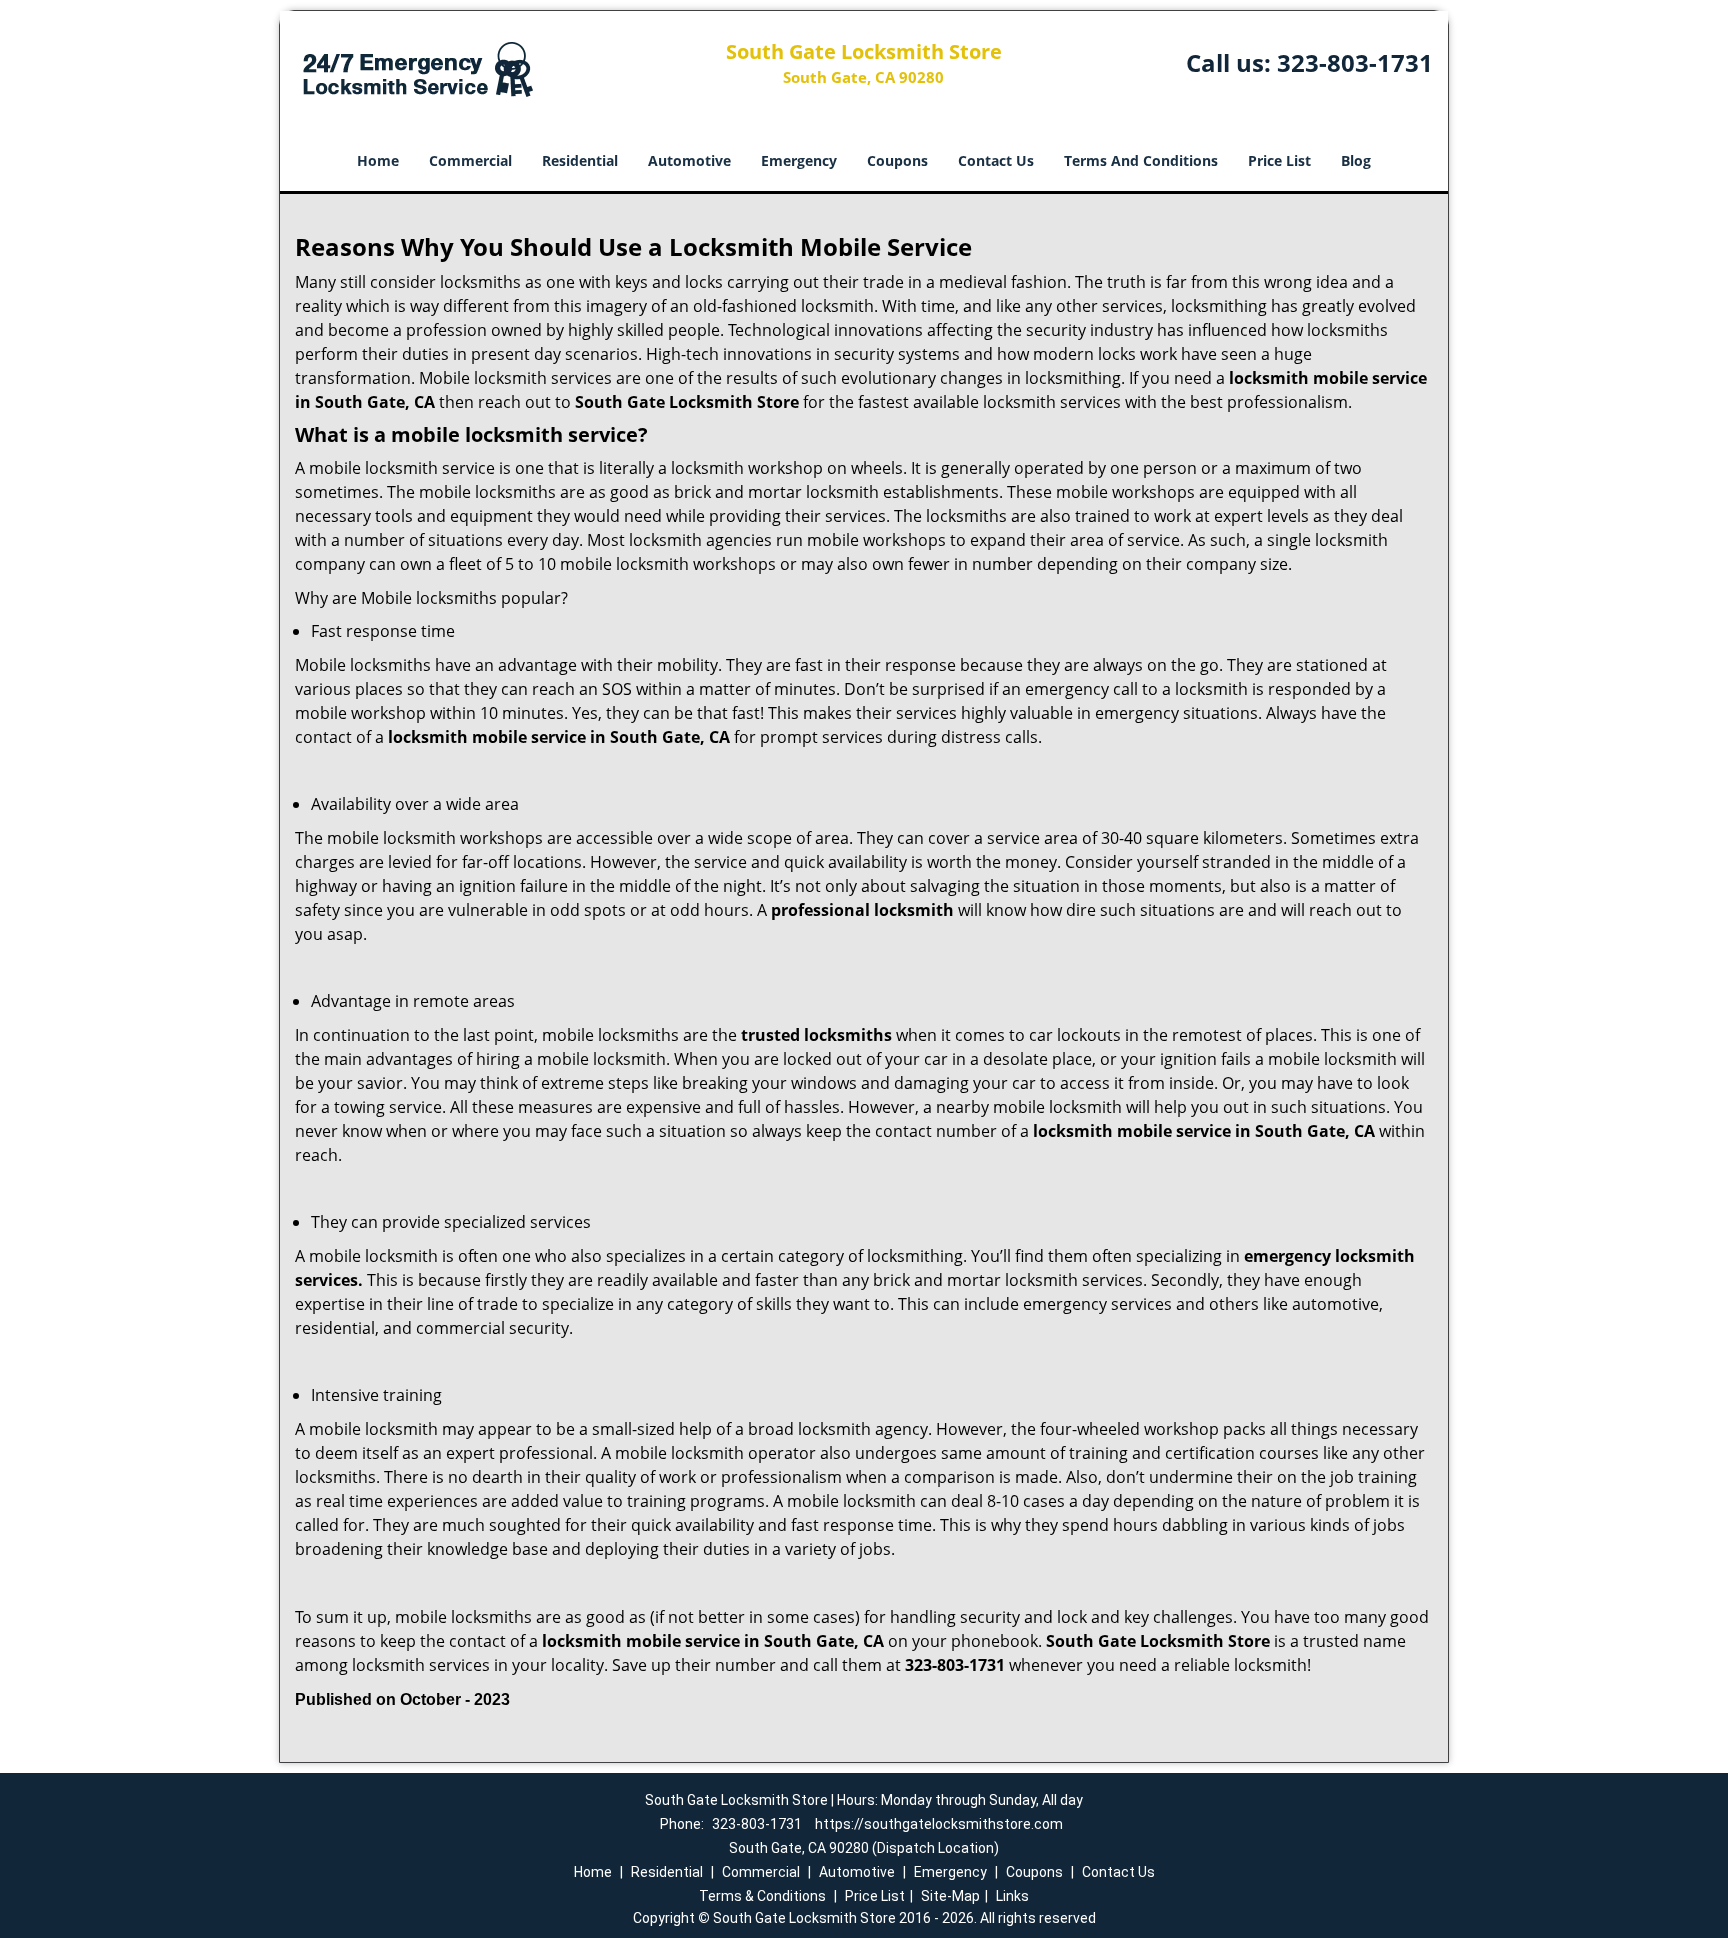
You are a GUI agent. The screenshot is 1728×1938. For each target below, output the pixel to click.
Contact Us (996, 160)
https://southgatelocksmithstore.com (939, 1824)
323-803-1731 (1355, 62)
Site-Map (950, 1896)
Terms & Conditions (762, 1896)
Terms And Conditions (1141, 160)
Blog (1356, 160)
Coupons (897, 160)
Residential (580, 160)
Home (378, 160)
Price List (1279, 160)
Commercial (470, 160)
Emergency (799, 160)
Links (1012, 1896)
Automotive (689, 160)
